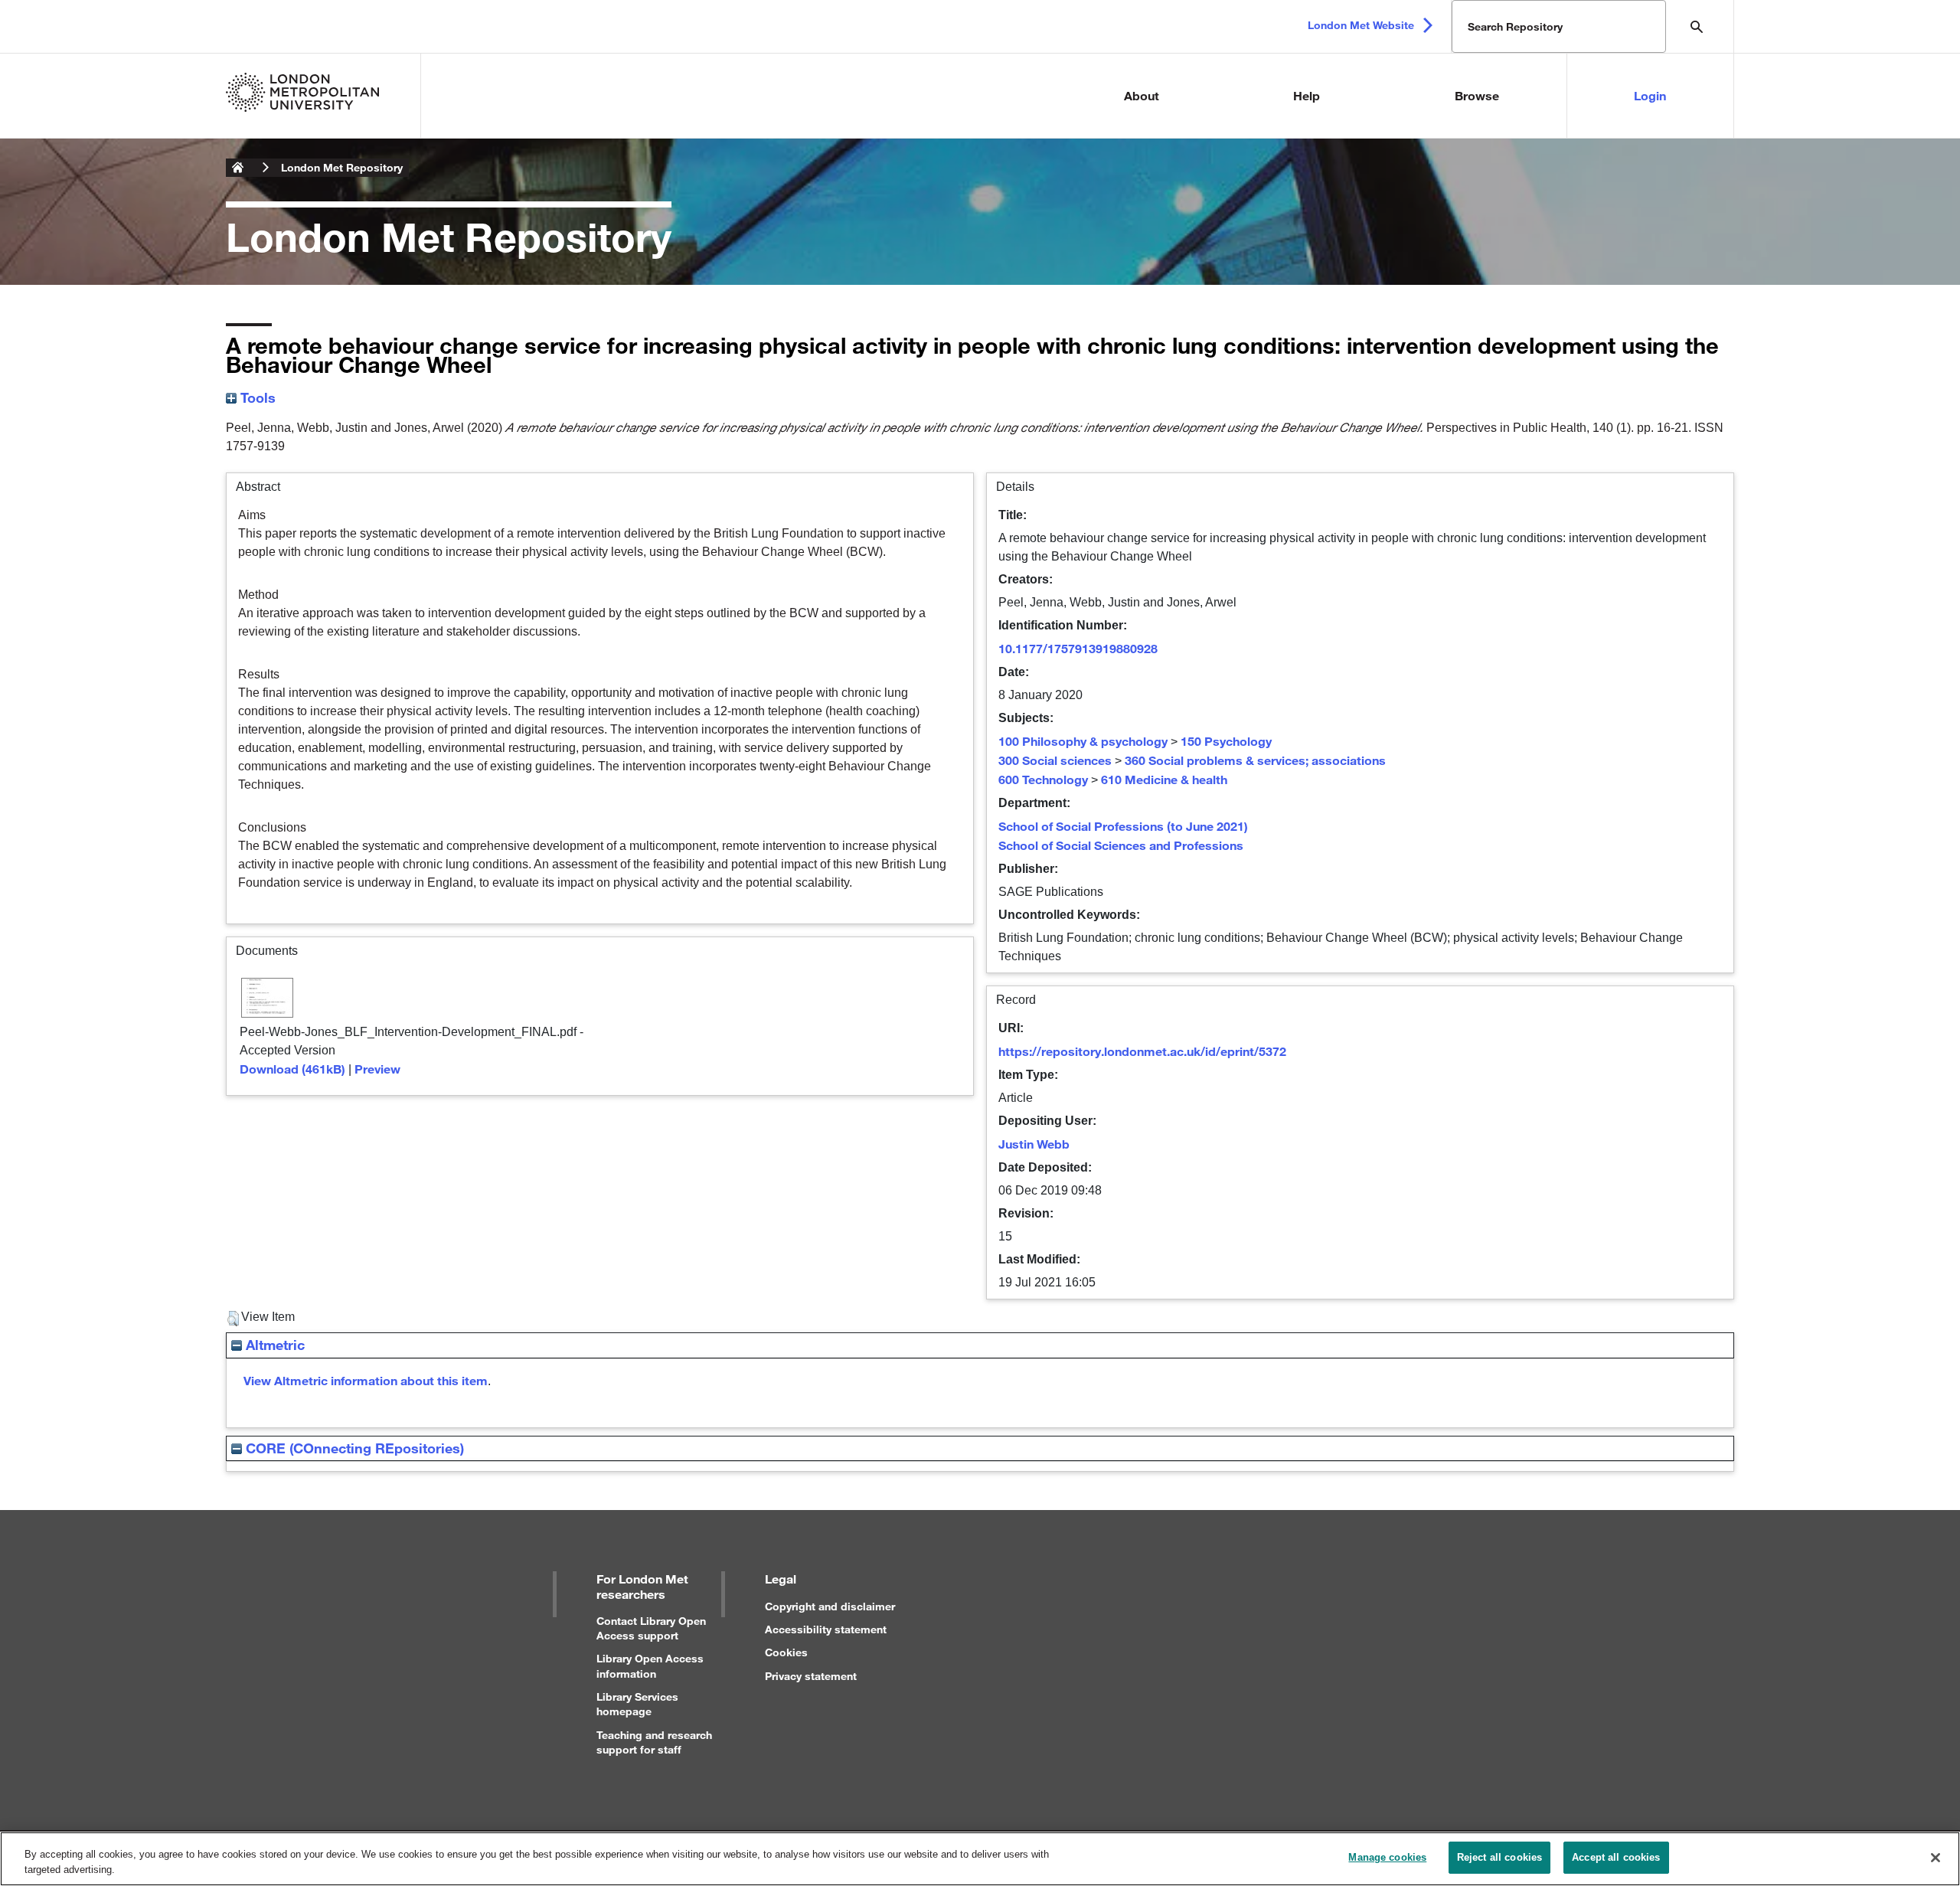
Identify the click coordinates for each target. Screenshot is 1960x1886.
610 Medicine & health (1164, 779)
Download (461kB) (292, 1069)
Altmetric (273, 1345)
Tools (256, 397)
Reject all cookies (1499, 1857)
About (1142, 95)
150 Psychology (1226, 741)
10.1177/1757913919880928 (1078, 648)
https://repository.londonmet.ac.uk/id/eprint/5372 (1142, 1051)
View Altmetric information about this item (366, 1380)
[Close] (1935, 1858)
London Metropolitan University (238, 168)
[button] (233, 1319)
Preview (377, 1069)
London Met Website (1361, 25)
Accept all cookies (1616, 1857)
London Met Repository (342, 167)
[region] (980, 1859)
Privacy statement (811, 1676)
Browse (1477, 95)
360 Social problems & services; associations (1255, 760)
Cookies (786, 1652)
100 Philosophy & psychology (1083, 741)
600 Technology (1043, 779)
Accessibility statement (826, 1629)
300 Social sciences (1055, 760)
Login (1650, 95)
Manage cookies (1387, 1857)
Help (1307, 95)
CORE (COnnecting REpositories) (353, 1448)
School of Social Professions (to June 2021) (1123, 826)
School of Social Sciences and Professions (1121, 845)
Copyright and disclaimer (830, 1606)
